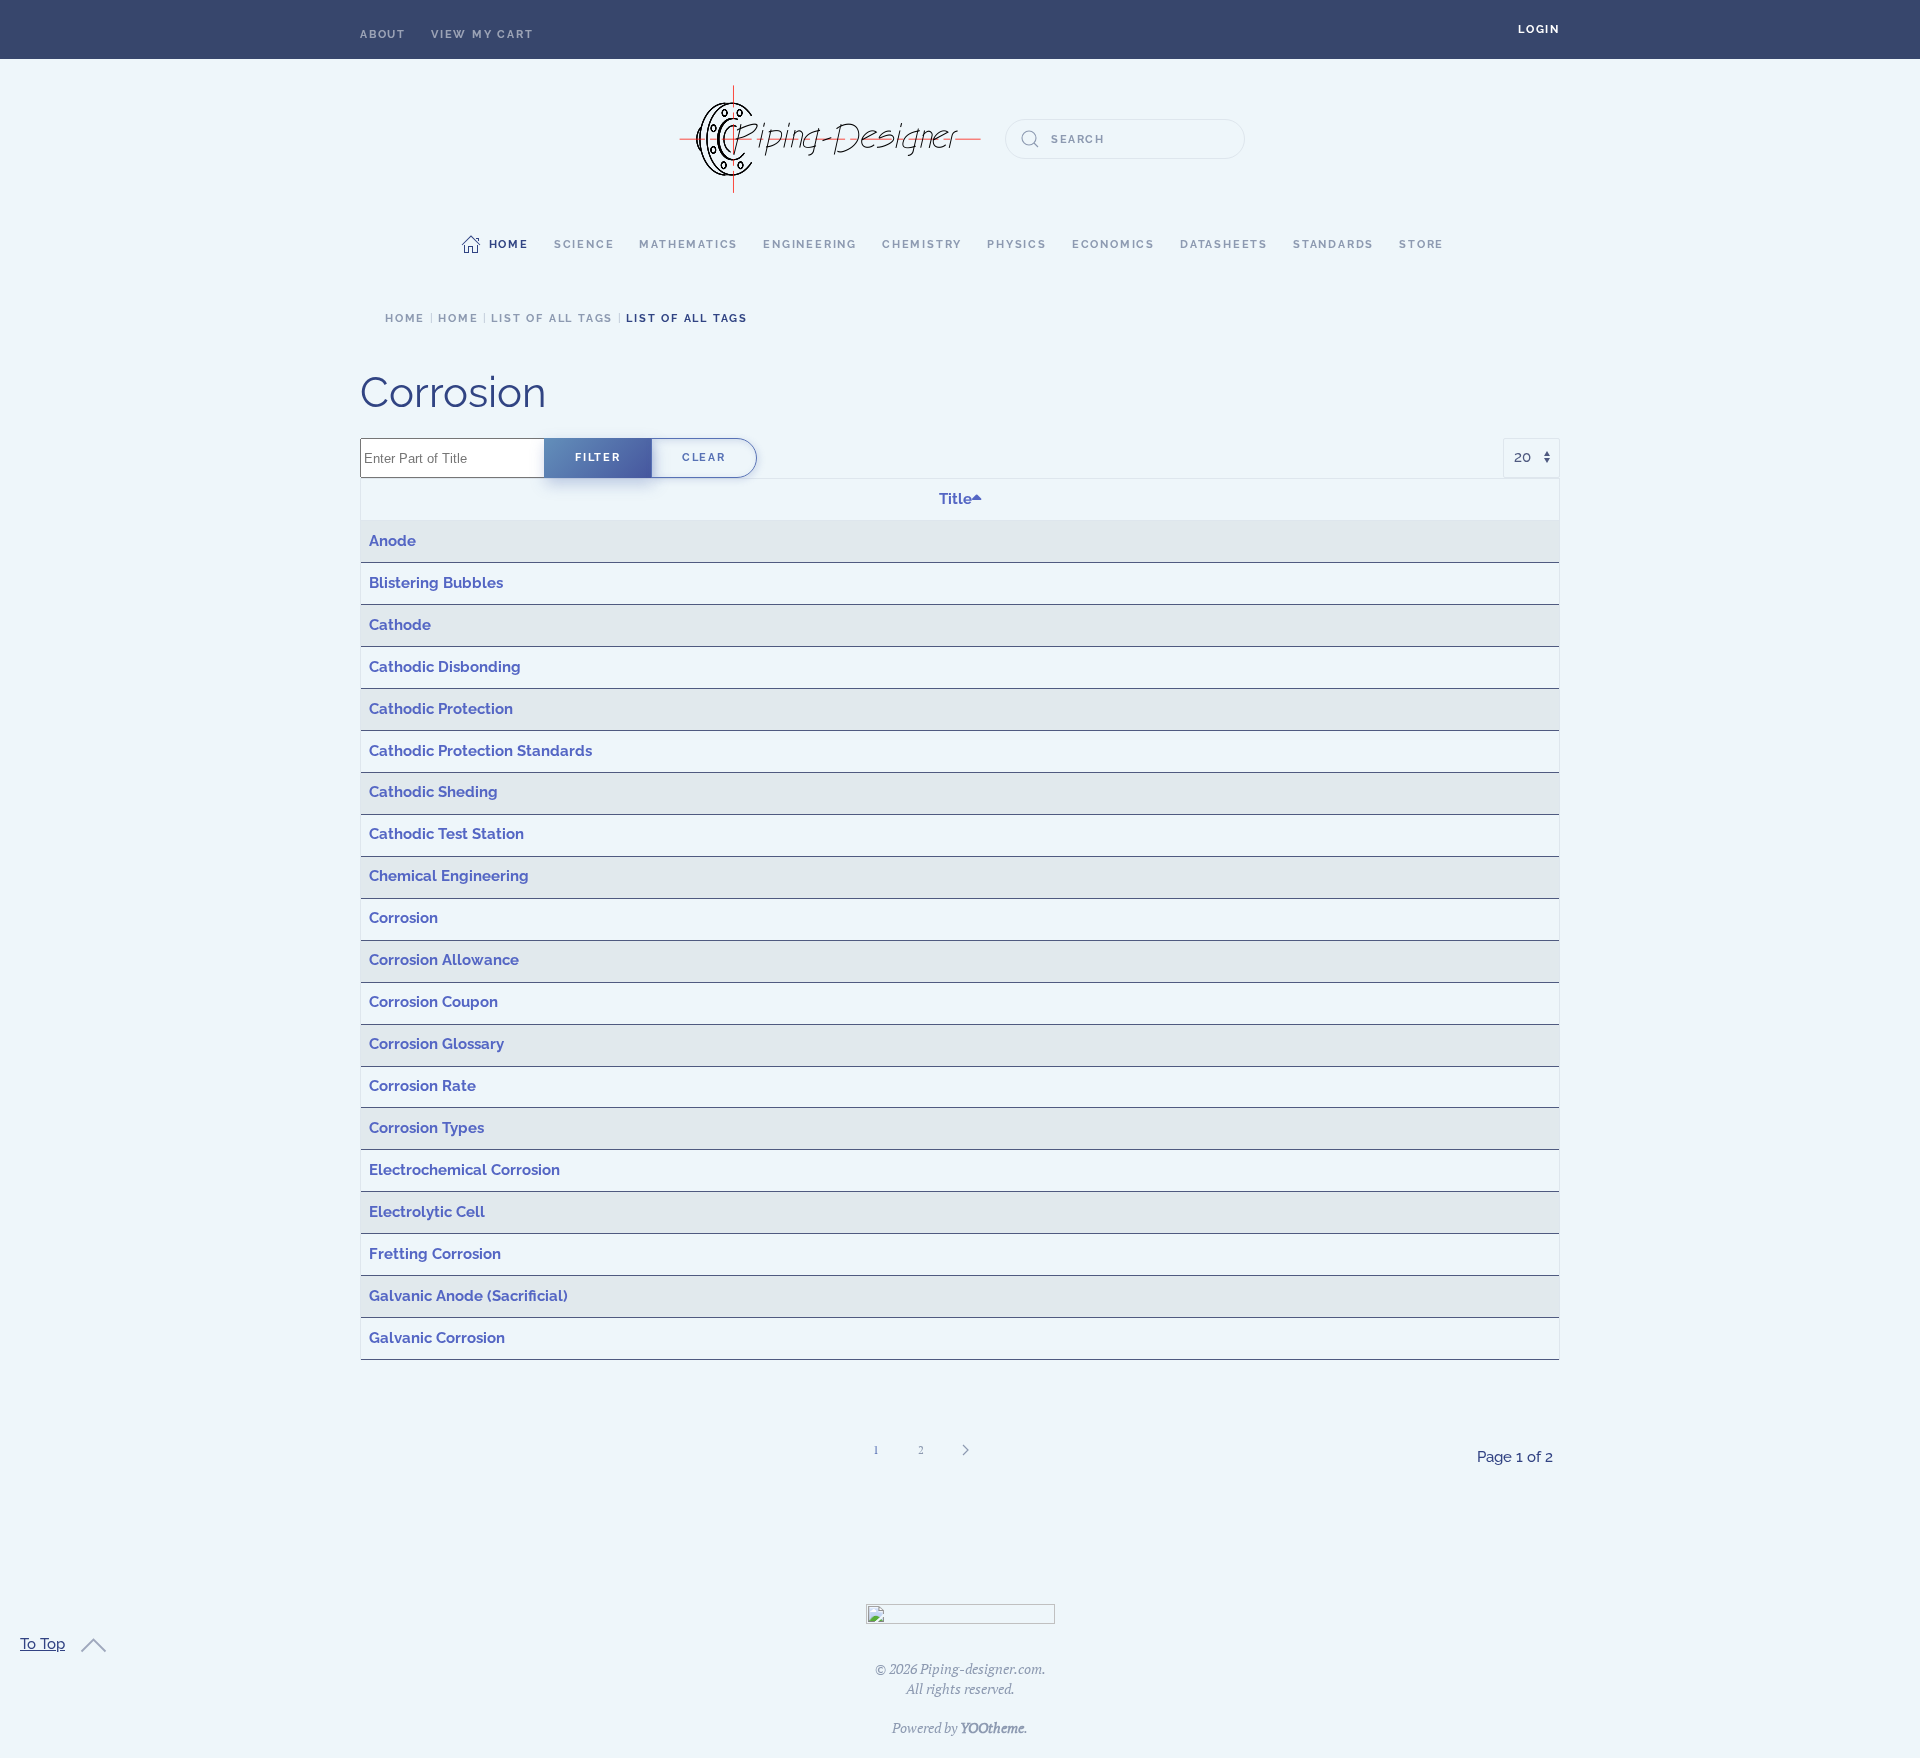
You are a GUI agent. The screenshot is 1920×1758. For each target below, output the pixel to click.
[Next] (966, 1450)
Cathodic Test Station (446, 834)
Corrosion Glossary (436, 1044)
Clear (704, 457)
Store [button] (1421, 244)
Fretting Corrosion (435, 1254)
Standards (1333, 244)
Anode (392, 541)
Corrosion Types (426, 1128)
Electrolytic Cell (427, 1212)
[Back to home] (830, 139)
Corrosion (403, 918)
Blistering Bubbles (436, 583)
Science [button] (584, 244)
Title (955, 499)
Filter (598, 457)
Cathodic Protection (441, 709)
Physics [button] (1017, 244)
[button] (1539, 29)
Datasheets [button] (1224, 244)
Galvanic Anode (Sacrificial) (468, 1296)
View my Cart (482, 34)
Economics (1113, 244)
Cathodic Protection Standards (480, 751)
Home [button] (509, 244)
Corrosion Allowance (444, 960)
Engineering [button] (810, 244)
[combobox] (1125, 139)
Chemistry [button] (922, 244)
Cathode (400, 625)
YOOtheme (992, 1727)
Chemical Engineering (449, 876)
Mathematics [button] (688, 244)
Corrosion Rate (422, 1086)
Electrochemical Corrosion (464, 1170)
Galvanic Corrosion (437, 1338)
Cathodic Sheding (433, 792)
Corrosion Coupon (433, 1002)
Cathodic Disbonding (445, 667)
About (383, 34)
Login (1539, 29)
